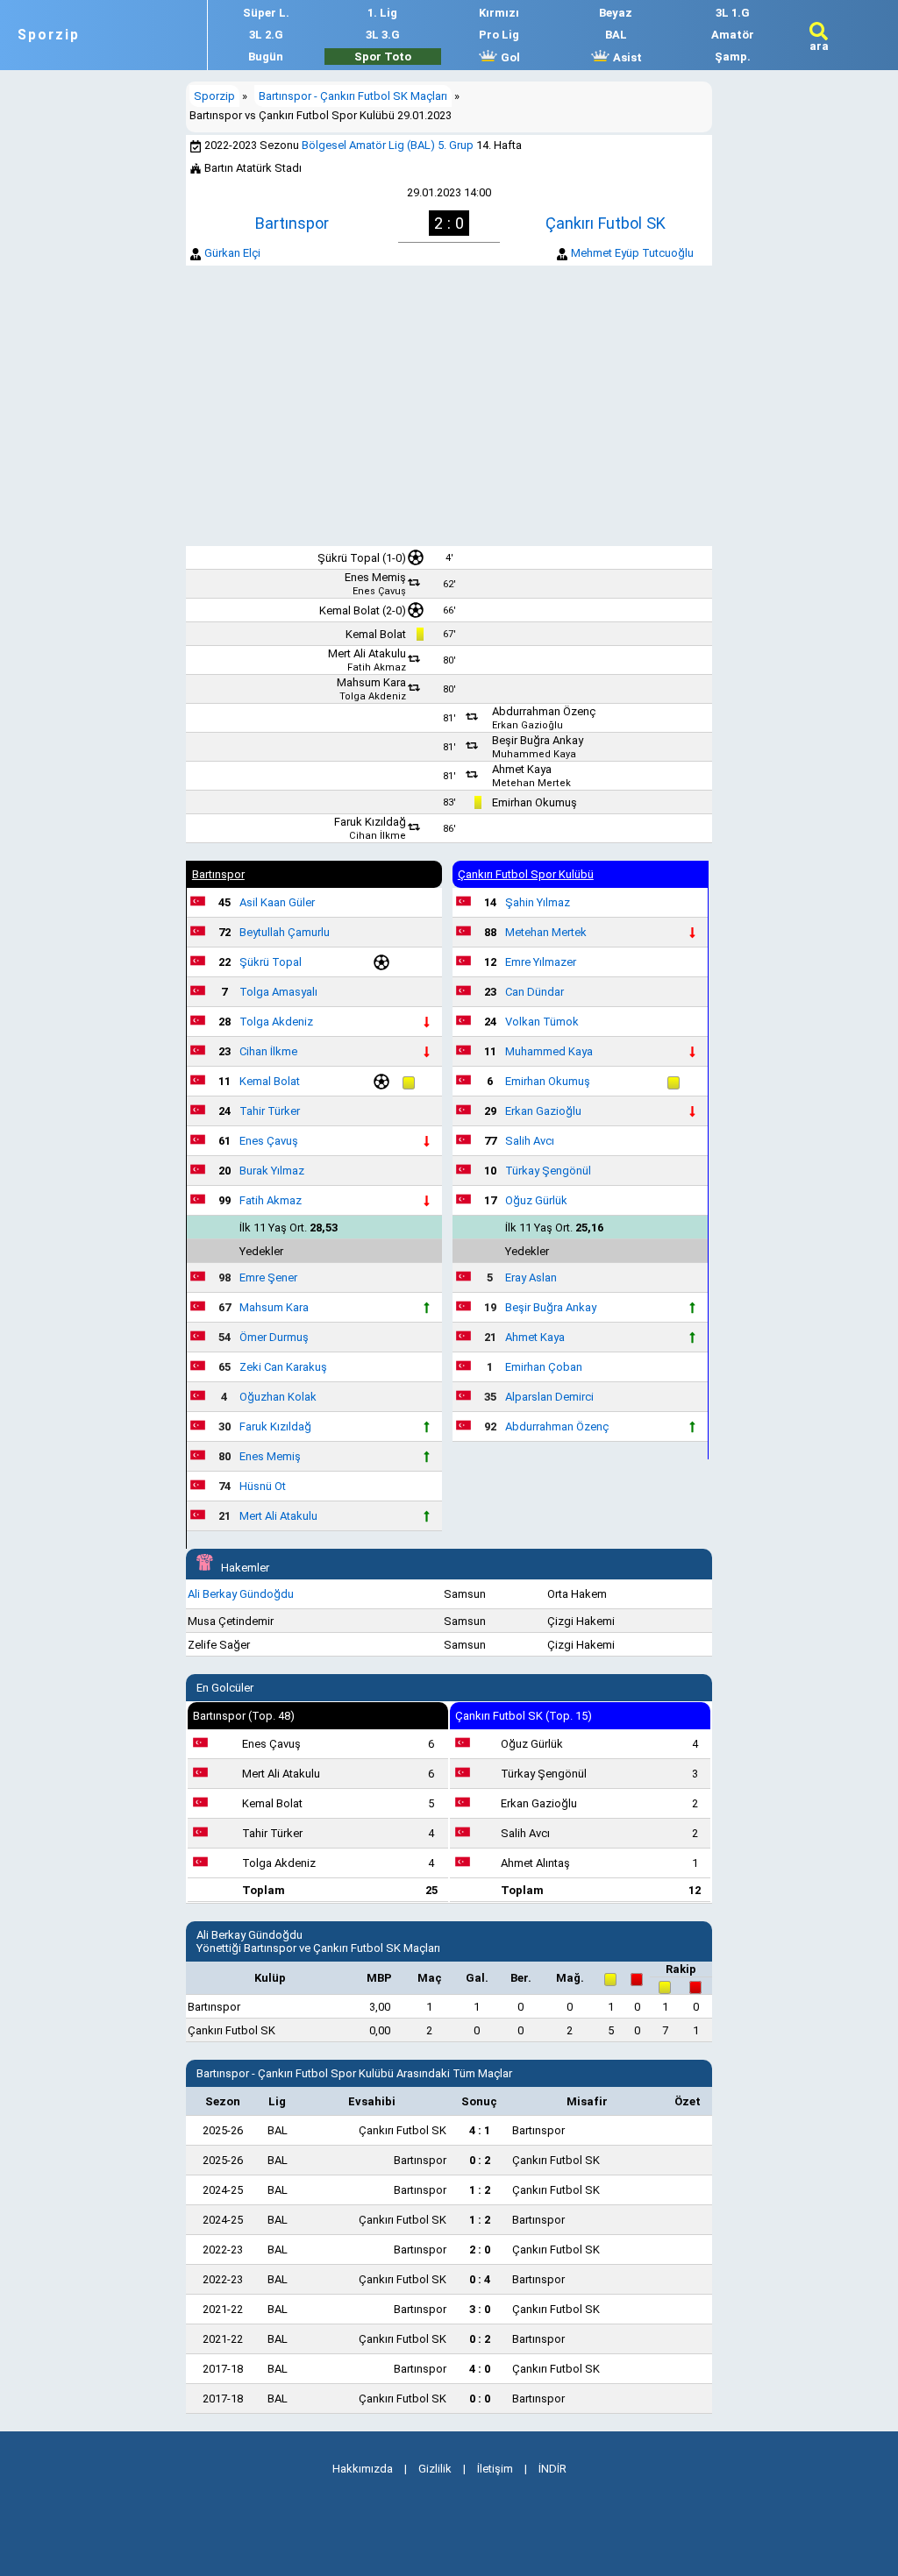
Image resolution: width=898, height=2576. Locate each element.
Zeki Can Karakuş (283, 1367)
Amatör (733, 35)
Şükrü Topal (349, 558)
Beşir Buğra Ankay (538, 740)
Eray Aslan (531, 1277)
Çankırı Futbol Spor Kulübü (526, 874)
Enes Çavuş (379, 591)
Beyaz (616, 13)
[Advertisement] (449, 406)
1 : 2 (480, 2190)
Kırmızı (499, 13)
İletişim (495, 2469)
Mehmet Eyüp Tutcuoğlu (632, 253)
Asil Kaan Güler (277, 902)
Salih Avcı (530, 1141)
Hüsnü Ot (263, 1486)
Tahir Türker (270, 1111)
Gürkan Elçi (232, 253)
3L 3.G (383, 35)
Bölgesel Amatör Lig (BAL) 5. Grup (388, 145)
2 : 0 (480, 2250)
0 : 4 (480, 2279)
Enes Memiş (375, 577)
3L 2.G (266, 35)
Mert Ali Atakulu (367, 653)
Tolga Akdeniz (373, 696)
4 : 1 (480, 2130)
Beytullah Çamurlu (285, 932)
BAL (616, 35)
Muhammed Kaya (534, 754)
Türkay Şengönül (548, 1171)
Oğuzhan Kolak (278, 1397)
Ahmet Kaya (522, 769)
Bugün (266, 57)
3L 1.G (733, 13)
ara (819, 46)
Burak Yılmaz (272, 1171)
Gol (509, 57)
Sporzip (49, 35)
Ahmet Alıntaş (535, 1863)
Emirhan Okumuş (535, 802)
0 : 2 (480, 2160)
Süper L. (266, 13)
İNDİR (552, 2469)
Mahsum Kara (371, 682)
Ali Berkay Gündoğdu (241, 1594)
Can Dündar (535, 992)
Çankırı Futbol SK (606, 223)
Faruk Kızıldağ (370, 822)
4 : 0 (480, 2369)
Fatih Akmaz (377, 667)
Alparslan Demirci (549, 1397)
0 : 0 (480, 2399)
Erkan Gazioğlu (527, 725)
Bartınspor (292, 223)
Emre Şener (268, 1277)
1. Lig (382, 13)
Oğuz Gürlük (536, 1200)
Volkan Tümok (542, 1022)
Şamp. (733, 57)
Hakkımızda (363, 2469)
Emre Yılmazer (541, 962)
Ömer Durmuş (274, 1337)
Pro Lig (499, 35)
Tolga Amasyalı (278, 992)
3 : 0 (480, 2309)
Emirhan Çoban (544, 1367)
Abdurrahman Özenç (544, 711)
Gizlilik (435, 2469)
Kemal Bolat (349, 610)
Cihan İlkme (378, 836)
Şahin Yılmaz (538, 902)
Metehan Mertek (531, 783)
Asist (626, 57)
